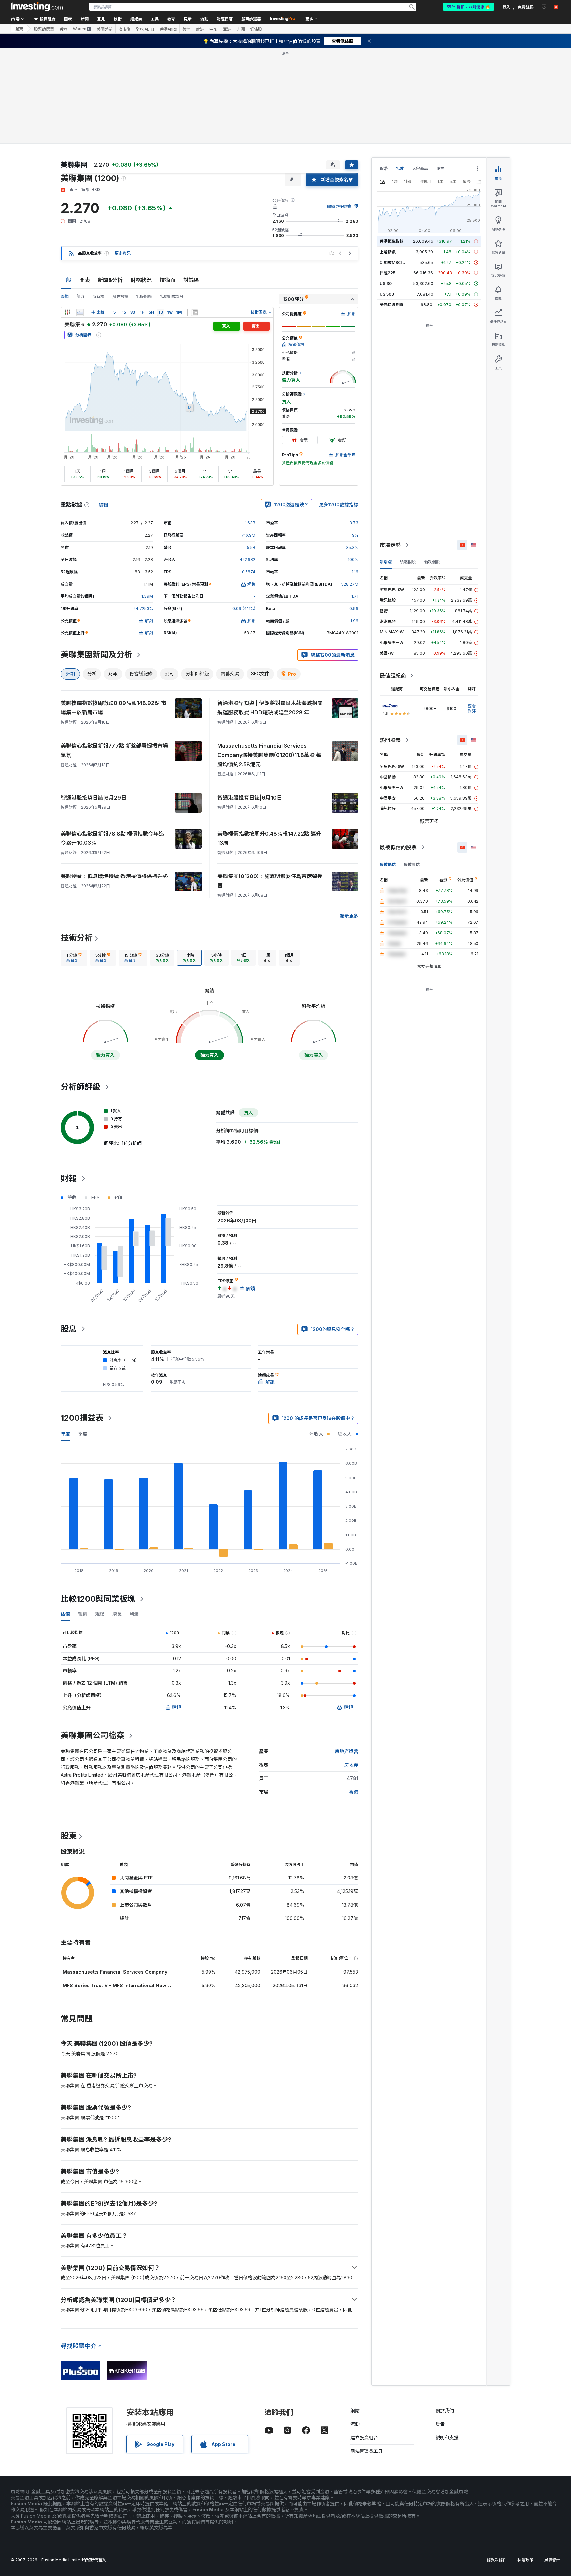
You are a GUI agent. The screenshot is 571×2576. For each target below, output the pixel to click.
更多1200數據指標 (339, 504)
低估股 (256, 29)
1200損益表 (82, 1418)
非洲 (241, 29)
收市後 (124, 29)
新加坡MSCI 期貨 (395, 262)
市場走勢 (390, 545)
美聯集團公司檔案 (93, 1735)
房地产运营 (347, 1751)
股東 (69, 1836)
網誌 (355, 2410)
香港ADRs (168, 29)
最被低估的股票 (398, 847)
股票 (19, 29)
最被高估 (412, 864)
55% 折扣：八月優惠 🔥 (469, 6)
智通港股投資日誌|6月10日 (250, 798)
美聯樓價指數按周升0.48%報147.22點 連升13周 (269, 838)
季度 (83, 1434)
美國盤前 (105, 29)
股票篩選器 (251, 19)
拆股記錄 (144, 296)
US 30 (386, 284)
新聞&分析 (110, 280)
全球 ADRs (145, 29)
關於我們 (445, 2410)
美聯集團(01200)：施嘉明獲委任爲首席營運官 (270, 881)
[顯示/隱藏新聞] (195, 312)
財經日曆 (225, 19)
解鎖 (176, 1707)
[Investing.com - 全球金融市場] (37, 7)
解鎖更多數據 (339, 207)
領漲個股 (408, 562)
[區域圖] (80, 312)
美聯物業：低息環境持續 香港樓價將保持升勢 (114, 876)
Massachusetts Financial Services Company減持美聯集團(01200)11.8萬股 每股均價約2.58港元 (269, 755)
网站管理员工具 (366, 2451)
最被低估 (388, 864)
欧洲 (200, 29)
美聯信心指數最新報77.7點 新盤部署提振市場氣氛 (114, 750)
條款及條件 (497, 2560)
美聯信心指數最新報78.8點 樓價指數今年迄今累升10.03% (112, 838)
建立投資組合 (364, 2437)
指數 (400, 169)
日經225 (387, 273)
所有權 (98, 296)
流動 (355, 2424)
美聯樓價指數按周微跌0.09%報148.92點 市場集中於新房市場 (114, 708)
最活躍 (386, 562)
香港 (63, 29)
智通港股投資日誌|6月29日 (94, 798)
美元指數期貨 (392, 305)
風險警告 (552, 2560)
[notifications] (544, 6)
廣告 (440, 2424)
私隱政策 (525, 2560)
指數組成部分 (172, 296)
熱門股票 (390, 740)
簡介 (81, 296)
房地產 (351, 1765)
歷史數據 (120, 296)
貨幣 (384, 169)
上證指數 (388, 252)
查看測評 (472, 709)
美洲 (186, 29)
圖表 (85, 280)
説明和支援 (447, 2437)
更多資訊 (123, 253)
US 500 (387, 294)
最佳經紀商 (393, 676)
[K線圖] (67, 312)
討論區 (191, 280)
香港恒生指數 (392, 241)
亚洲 (227, 29)
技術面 (168, 280)
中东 (213, 29)
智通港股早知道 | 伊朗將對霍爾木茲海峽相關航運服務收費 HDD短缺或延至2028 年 (270, 708)
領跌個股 (432, 562)
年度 (65, 1434)
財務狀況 (141, 280)
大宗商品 (420, 169)
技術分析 (77, 938)
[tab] (74, 958)
